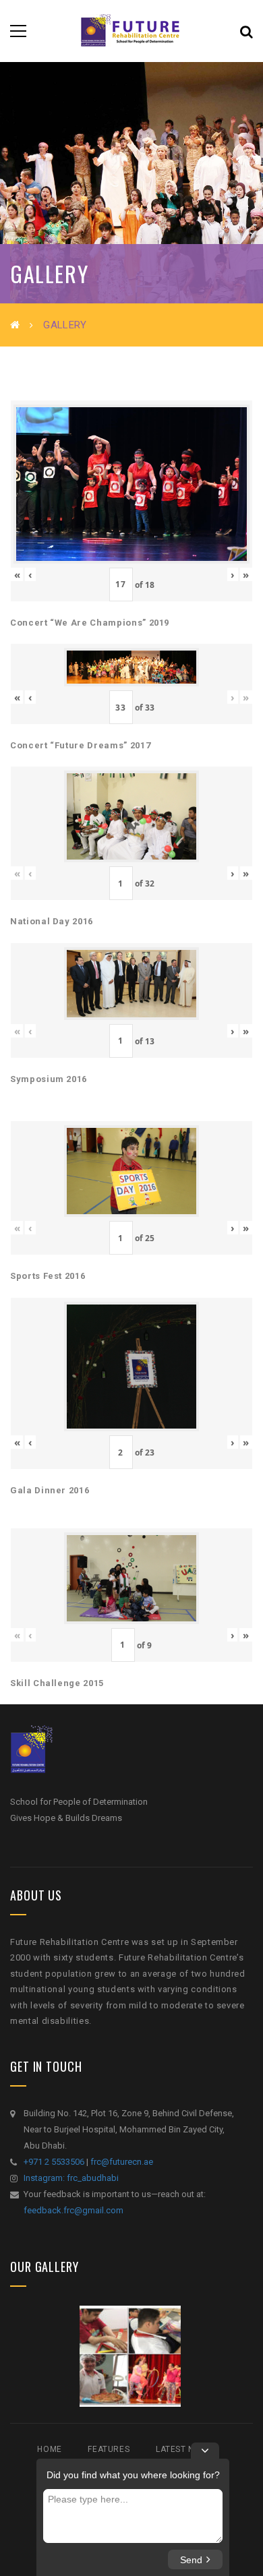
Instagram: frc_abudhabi (71, 2178)
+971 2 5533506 (54, 2162)
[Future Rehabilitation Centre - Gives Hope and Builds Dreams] (131, 31)
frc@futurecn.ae (122, 2162)
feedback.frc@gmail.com (74, 2210)
